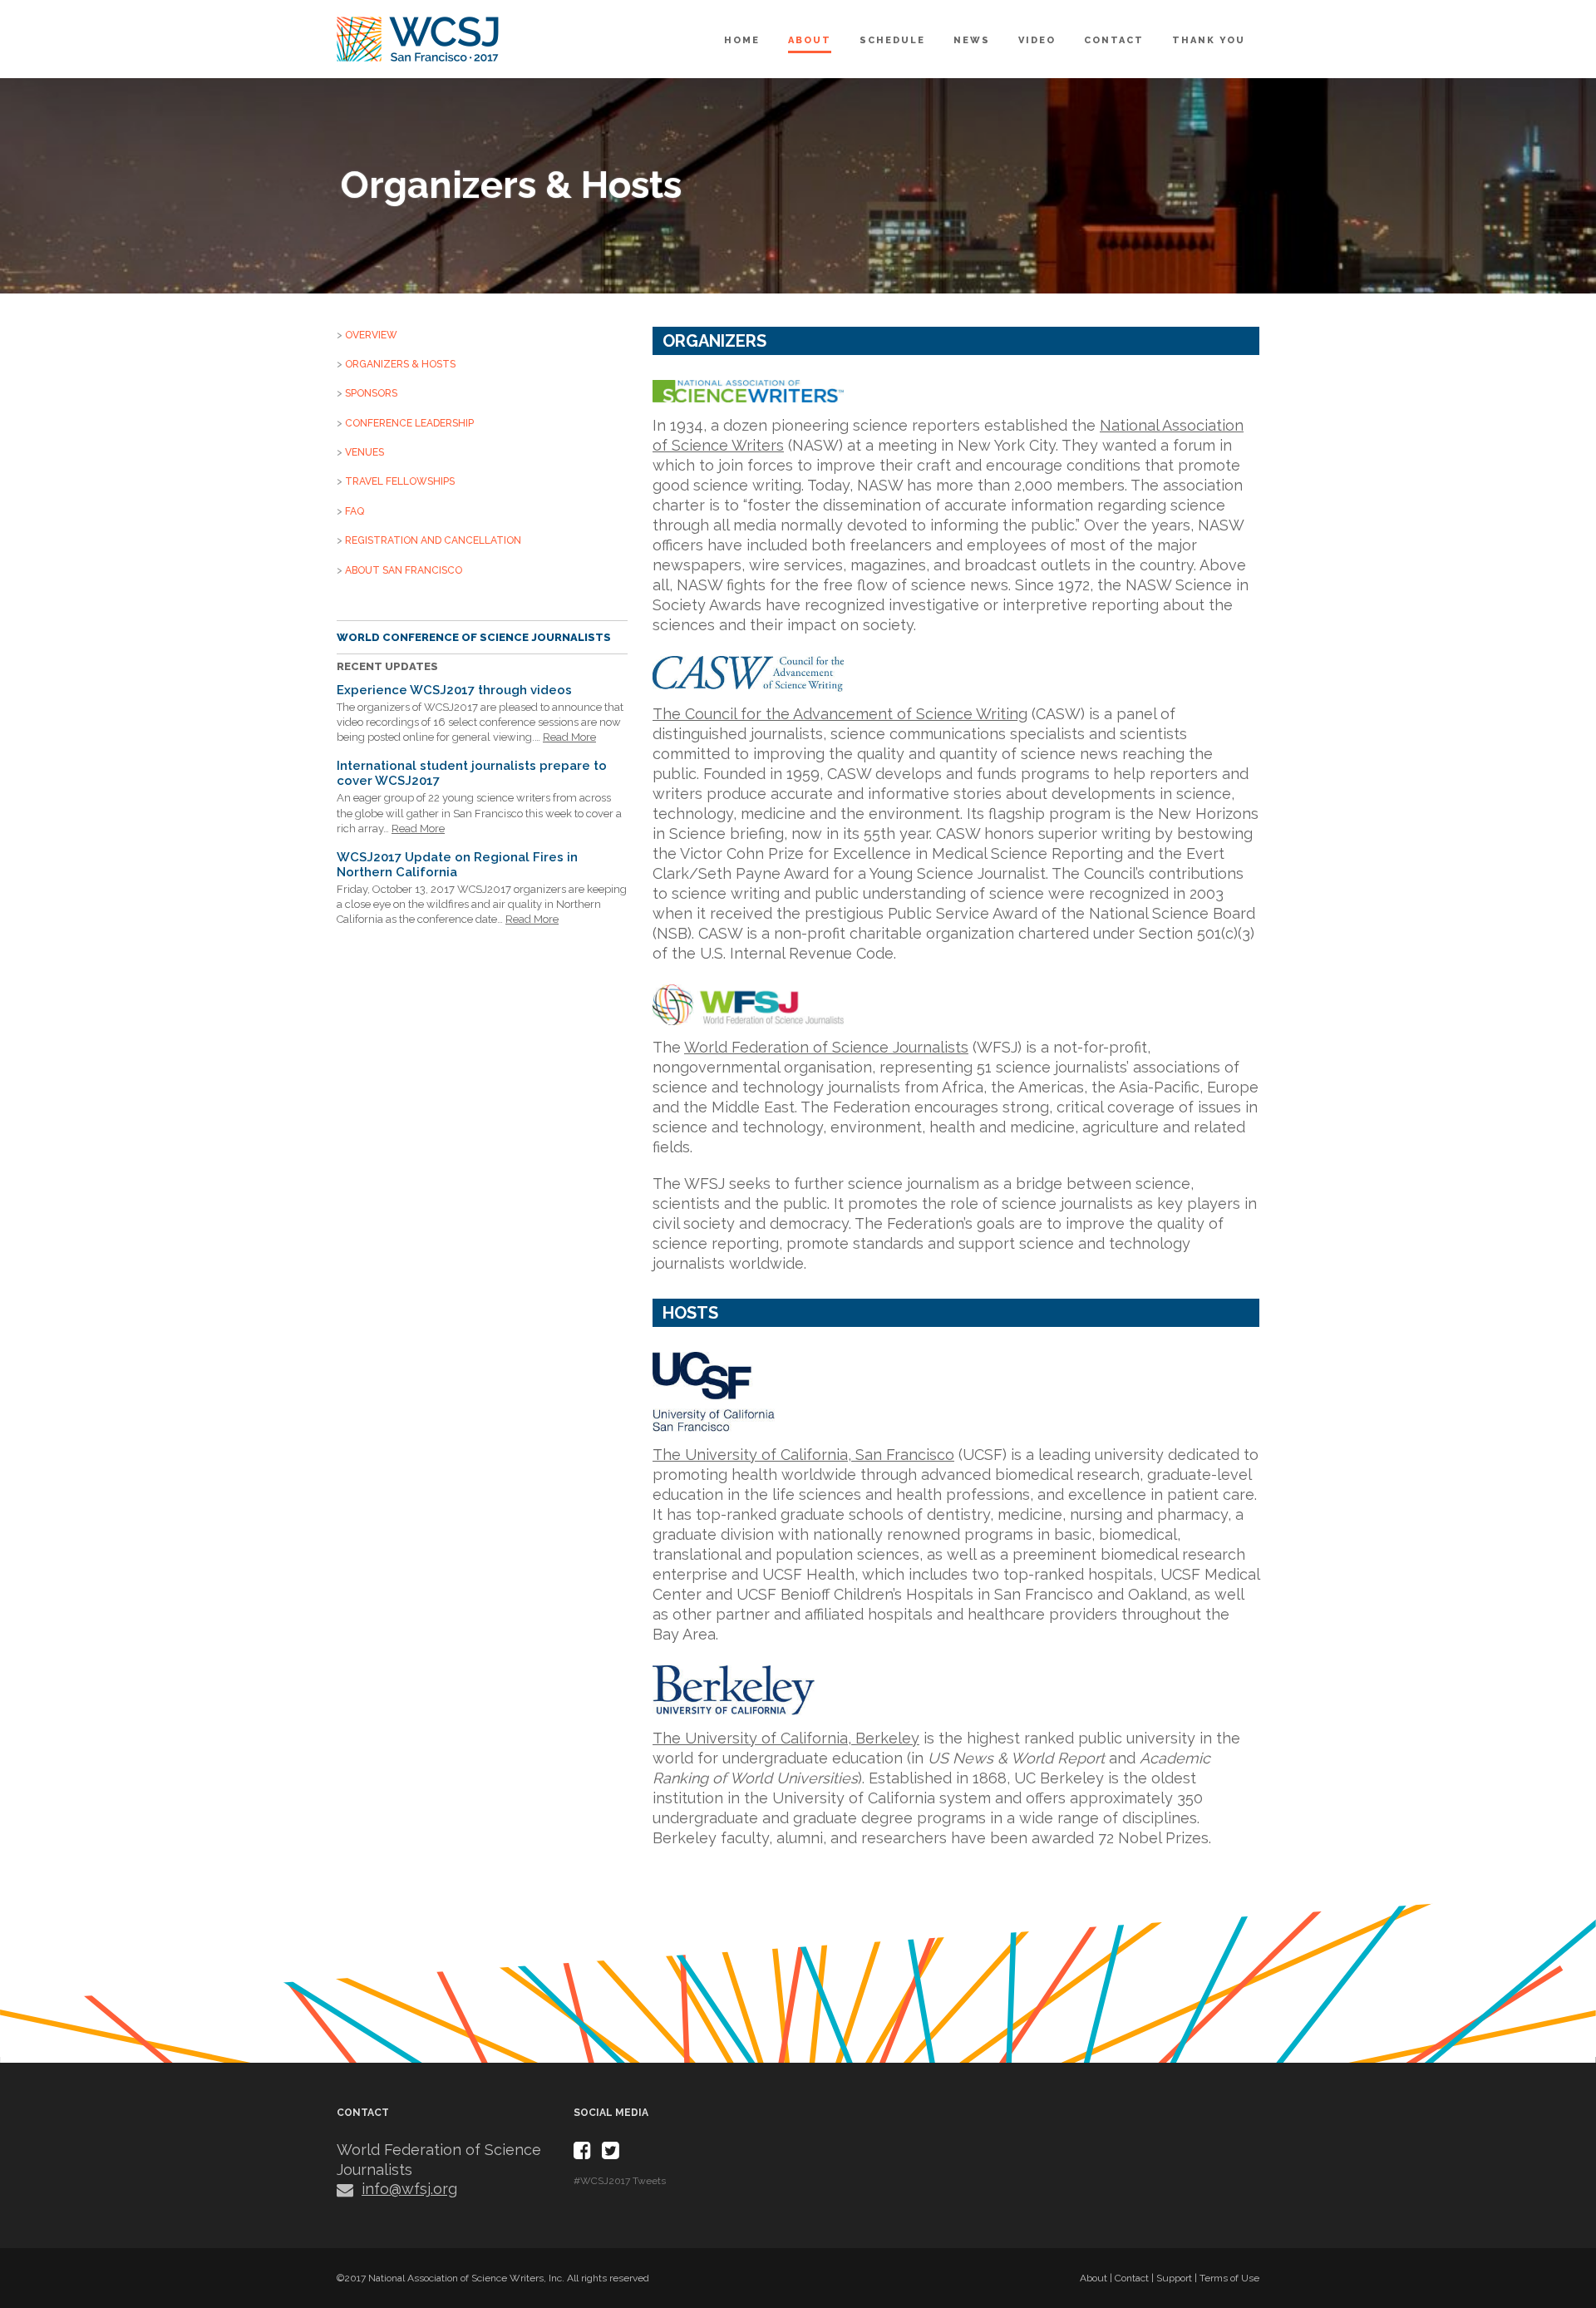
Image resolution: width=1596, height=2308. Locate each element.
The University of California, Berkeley (786, 1738)
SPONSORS (371, 393)
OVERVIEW (371, 335)
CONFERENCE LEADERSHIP (409, 423)
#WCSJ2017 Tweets (620, 2181)
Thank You (1209, 40)
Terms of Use (1229, 2278)
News (972, 40)
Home (742, 40)
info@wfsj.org (409, 2189)
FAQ (355, 511)
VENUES (365, 452)
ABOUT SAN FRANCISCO (404, 570)
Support (1174, 2278)
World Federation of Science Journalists (826, 1047)
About (810, 40)
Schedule (892, 40)
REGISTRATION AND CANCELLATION (433, 540)
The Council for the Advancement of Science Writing (840, 714)
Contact (1114, 40)
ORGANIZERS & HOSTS (400, 364)
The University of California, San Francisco (803, 1455)
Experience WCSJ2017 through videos (454, 690)
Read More (569, 737)
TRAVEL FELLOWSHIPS (400, 481)
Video (1037, 40)
